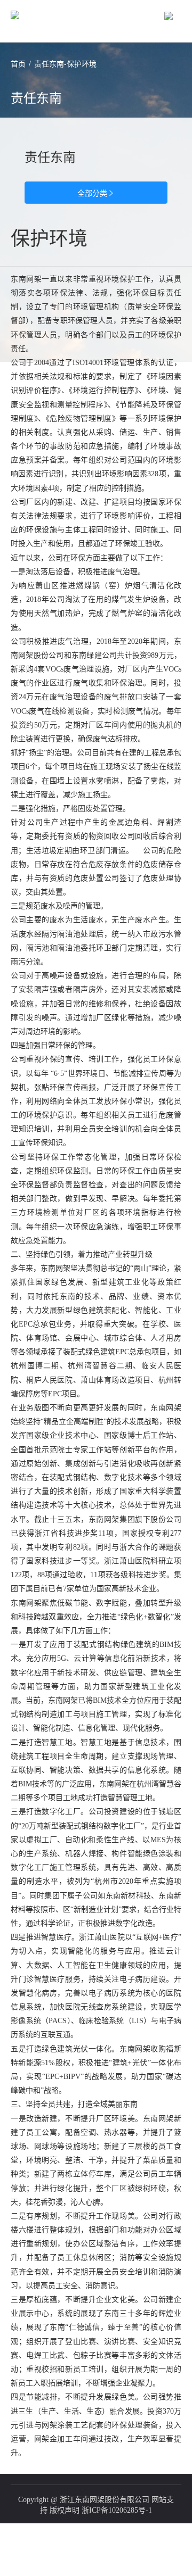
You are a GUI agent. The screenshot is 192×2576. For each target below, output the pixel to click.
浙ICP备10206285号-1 (117, 2510)
